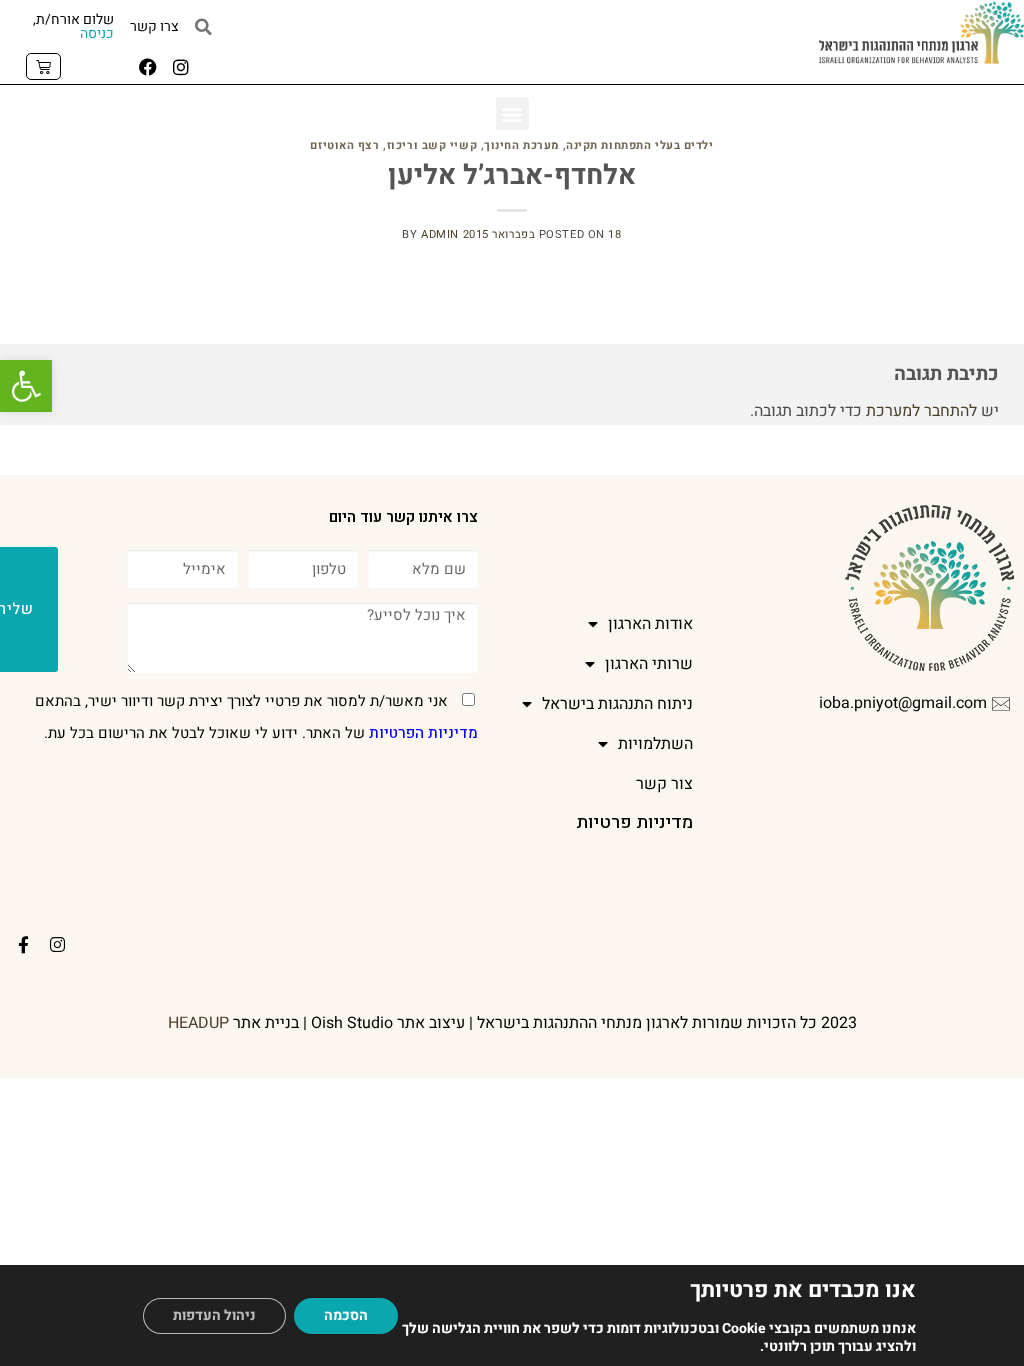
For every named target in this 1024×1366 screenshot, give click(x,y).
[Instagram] (181, 67)
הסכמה (346, 1315)
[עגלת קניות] (43, 66)
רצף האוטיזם (344, 145)
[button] (26, 386)
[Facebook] (148, 67)
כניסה (97, 33)
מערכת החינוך (521, 145)
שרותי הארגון (649, 664)
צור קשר (664, 784)
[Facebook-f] (24, 944)
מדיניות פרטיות (634, 822)
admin (440, 234)
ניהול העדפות (214, 1315)
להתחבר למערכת (921, 411)
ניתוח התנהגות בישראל (617, 704)
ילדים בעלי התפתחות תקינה (639, 145)
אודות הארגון (650, 624)
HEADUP (198, 1023)
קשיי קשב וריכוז (432, 145)
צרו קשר (154, 26)
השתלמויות (655, 744)
